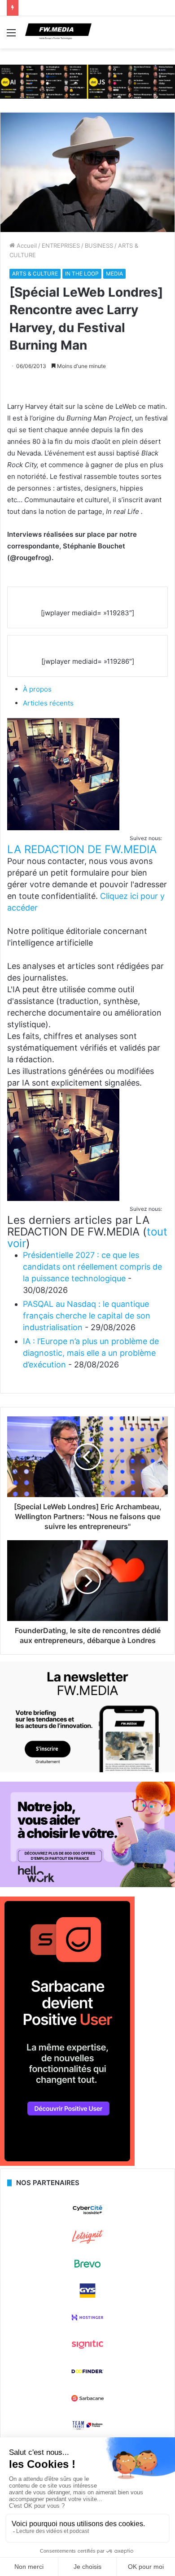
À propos (37, 689)
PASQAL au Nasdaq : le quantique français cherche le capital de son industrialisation (87, 1316)
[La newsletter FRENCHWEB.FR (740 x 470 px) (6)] (87, 1770)
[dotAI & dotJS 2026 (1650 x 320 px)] (87, 81)
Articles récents (48, 703)
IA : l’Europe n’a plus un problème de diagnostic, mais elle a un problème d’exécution (91, 1353)
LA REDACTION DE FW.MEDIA (82, 849)
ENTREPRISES (61, 245)
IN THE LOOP (82, 274)
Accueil (26, 245)
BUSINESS (99, 245)
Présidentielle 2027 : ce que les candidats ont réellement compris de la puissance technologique (92, 1267)
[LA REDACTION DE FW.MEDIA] (63, 828)
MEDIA (114, 274)
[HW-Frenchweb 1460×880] (87, 1885)
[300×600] (67, 2164)
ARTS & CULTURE (35, 274)
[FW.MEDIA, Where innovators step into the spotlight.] (58, 32)
